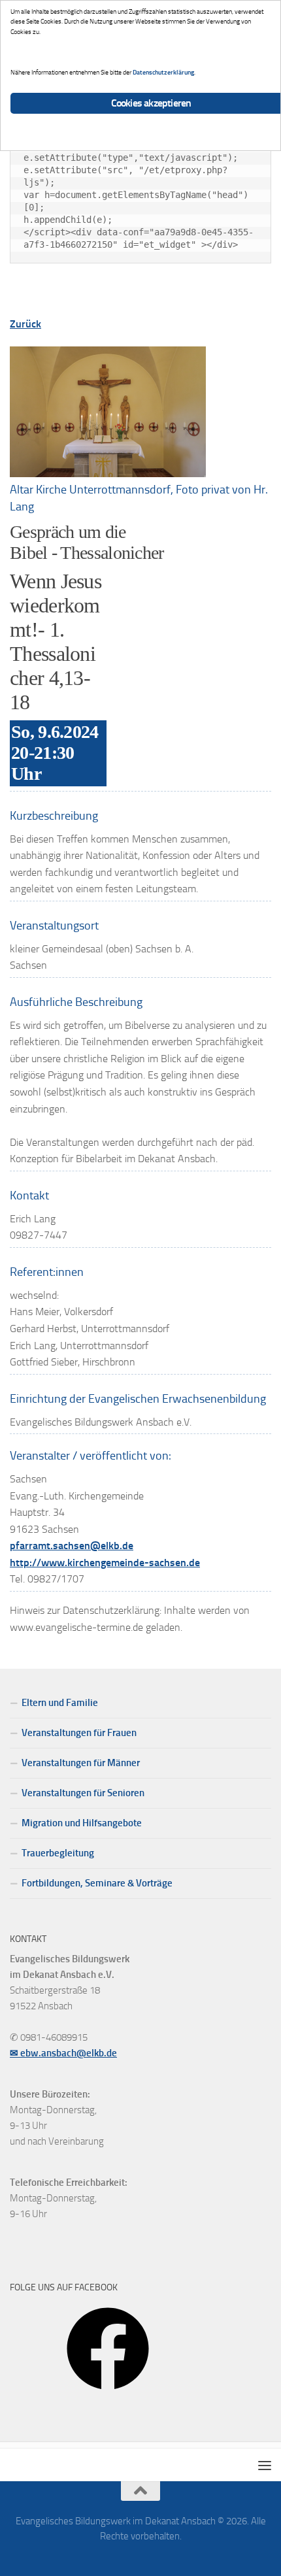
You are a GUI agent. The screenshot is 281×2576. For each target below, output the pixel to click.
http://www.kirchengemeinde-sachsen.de (105, 1563)
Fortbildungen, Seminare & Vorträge (97, 1883)
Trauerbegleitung (58, 1853)
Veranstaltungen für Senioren (83, 1793)
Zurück (25, 324)
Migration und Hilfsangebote (82, 1823)
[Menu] (265, 2465)
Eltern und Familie (60, 1703)
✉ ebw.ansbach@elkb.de (63, 2053)
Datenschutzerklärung (163, 72)
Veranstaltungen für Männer (81, 1763)
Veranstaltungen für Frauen (79, 1733)
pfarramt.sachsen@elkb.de (72, 1546)
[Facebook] (108, 2394)
